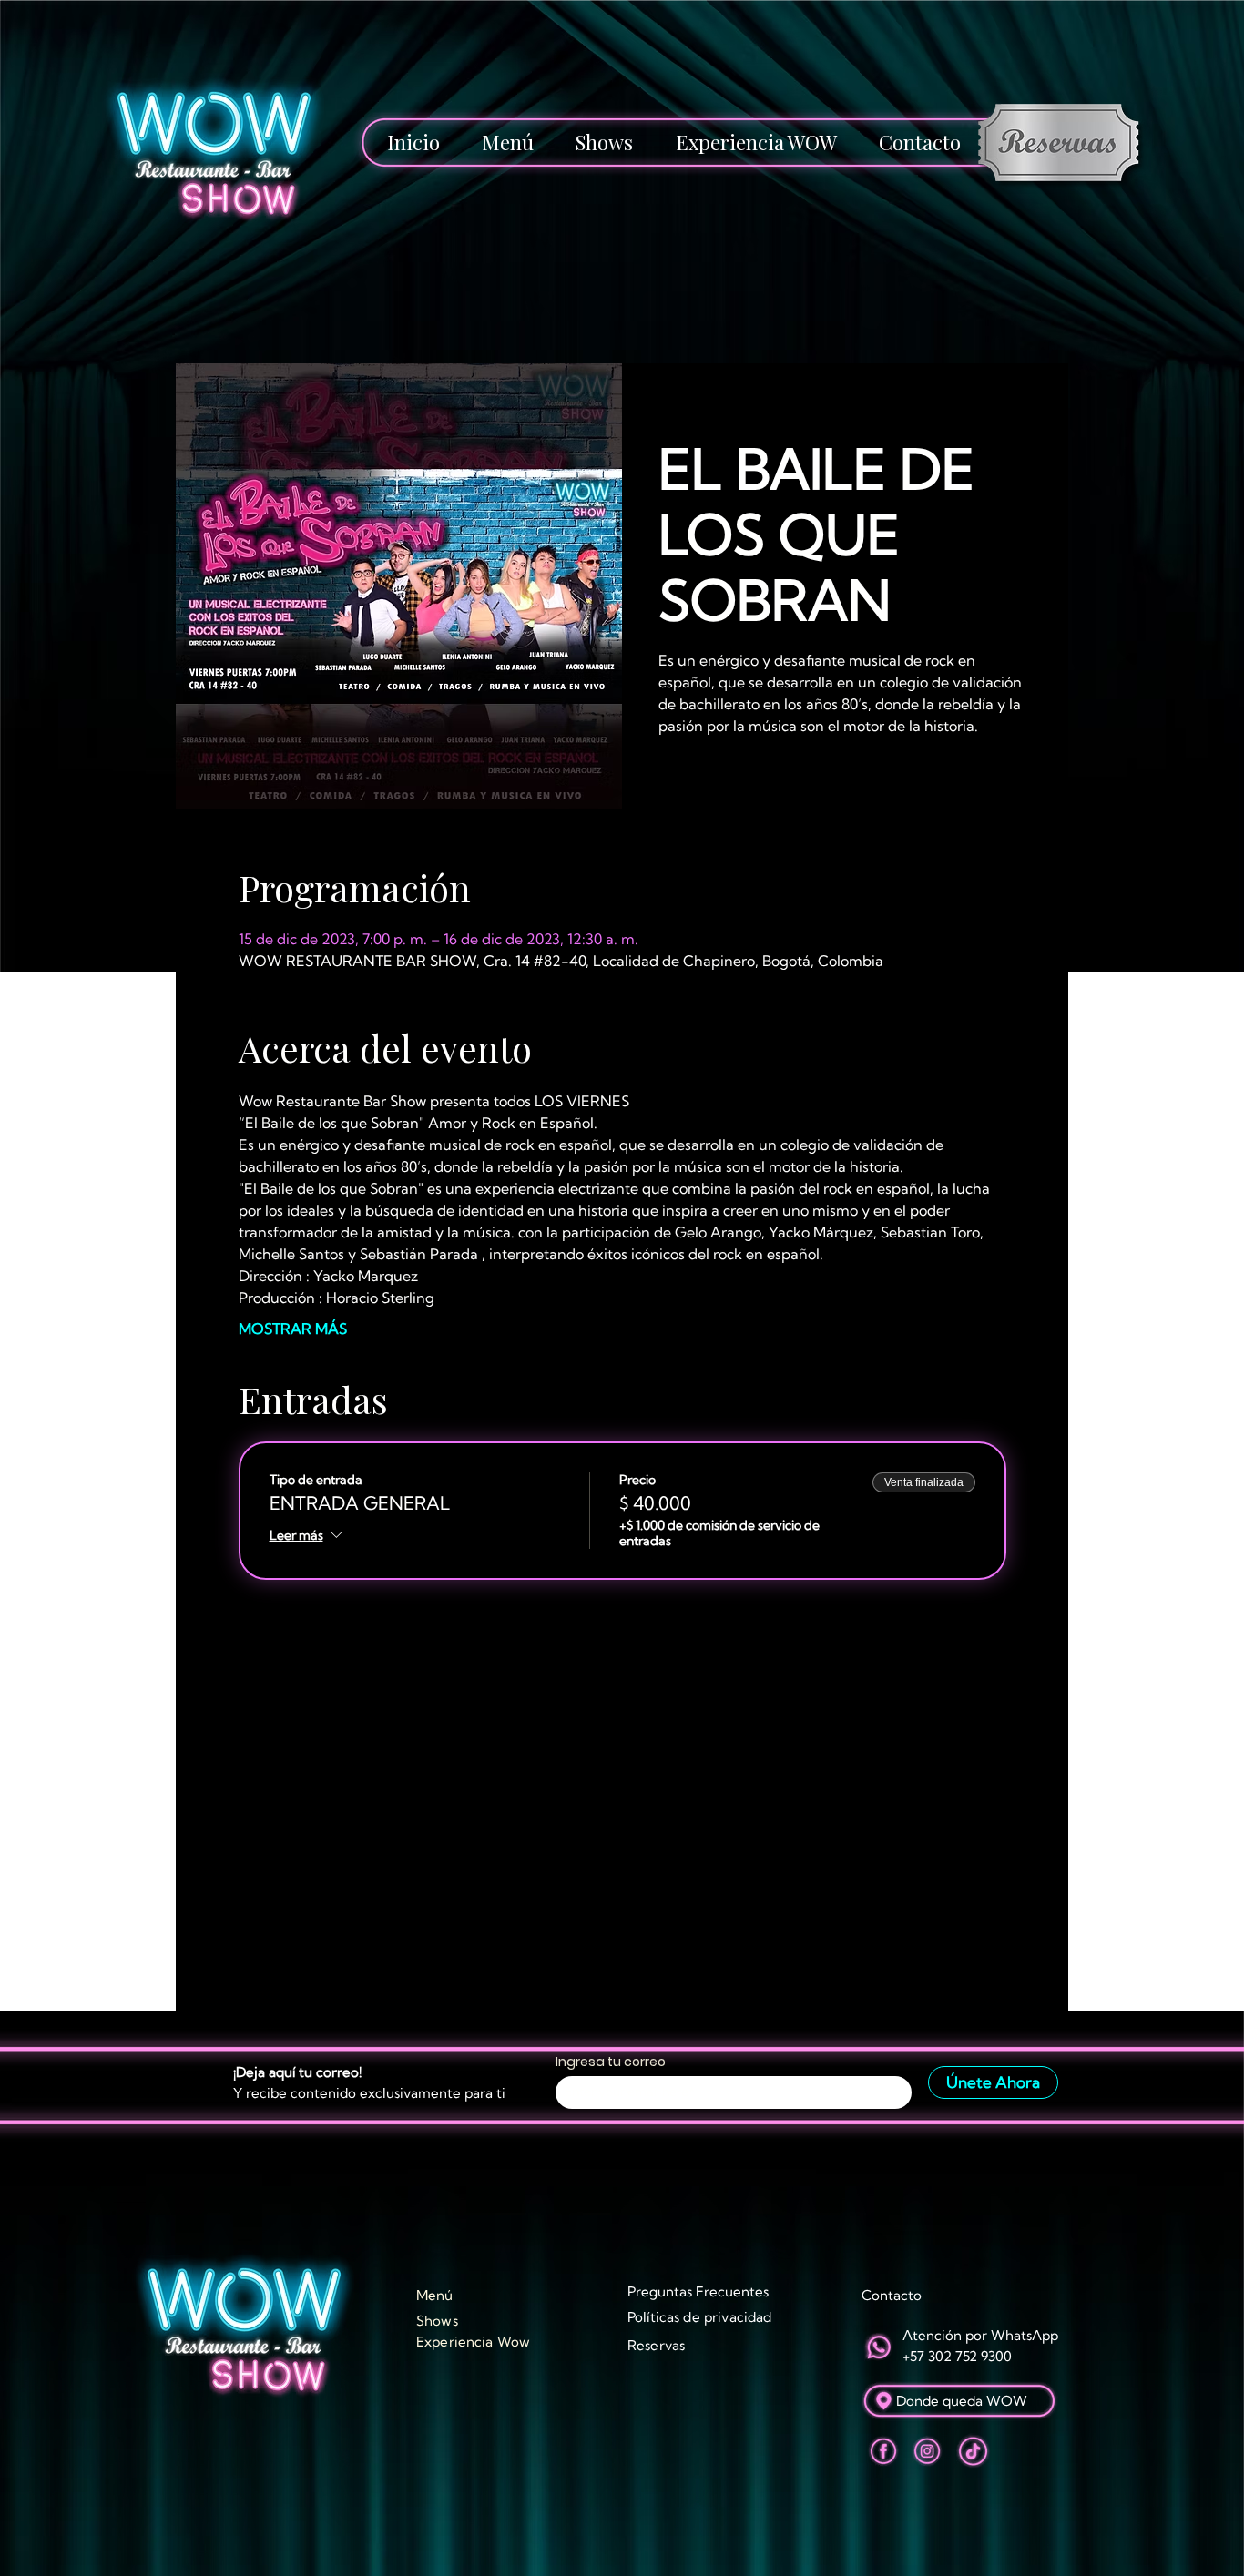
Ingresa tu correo (611, 2062)
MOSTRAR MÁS (293, 1329)
